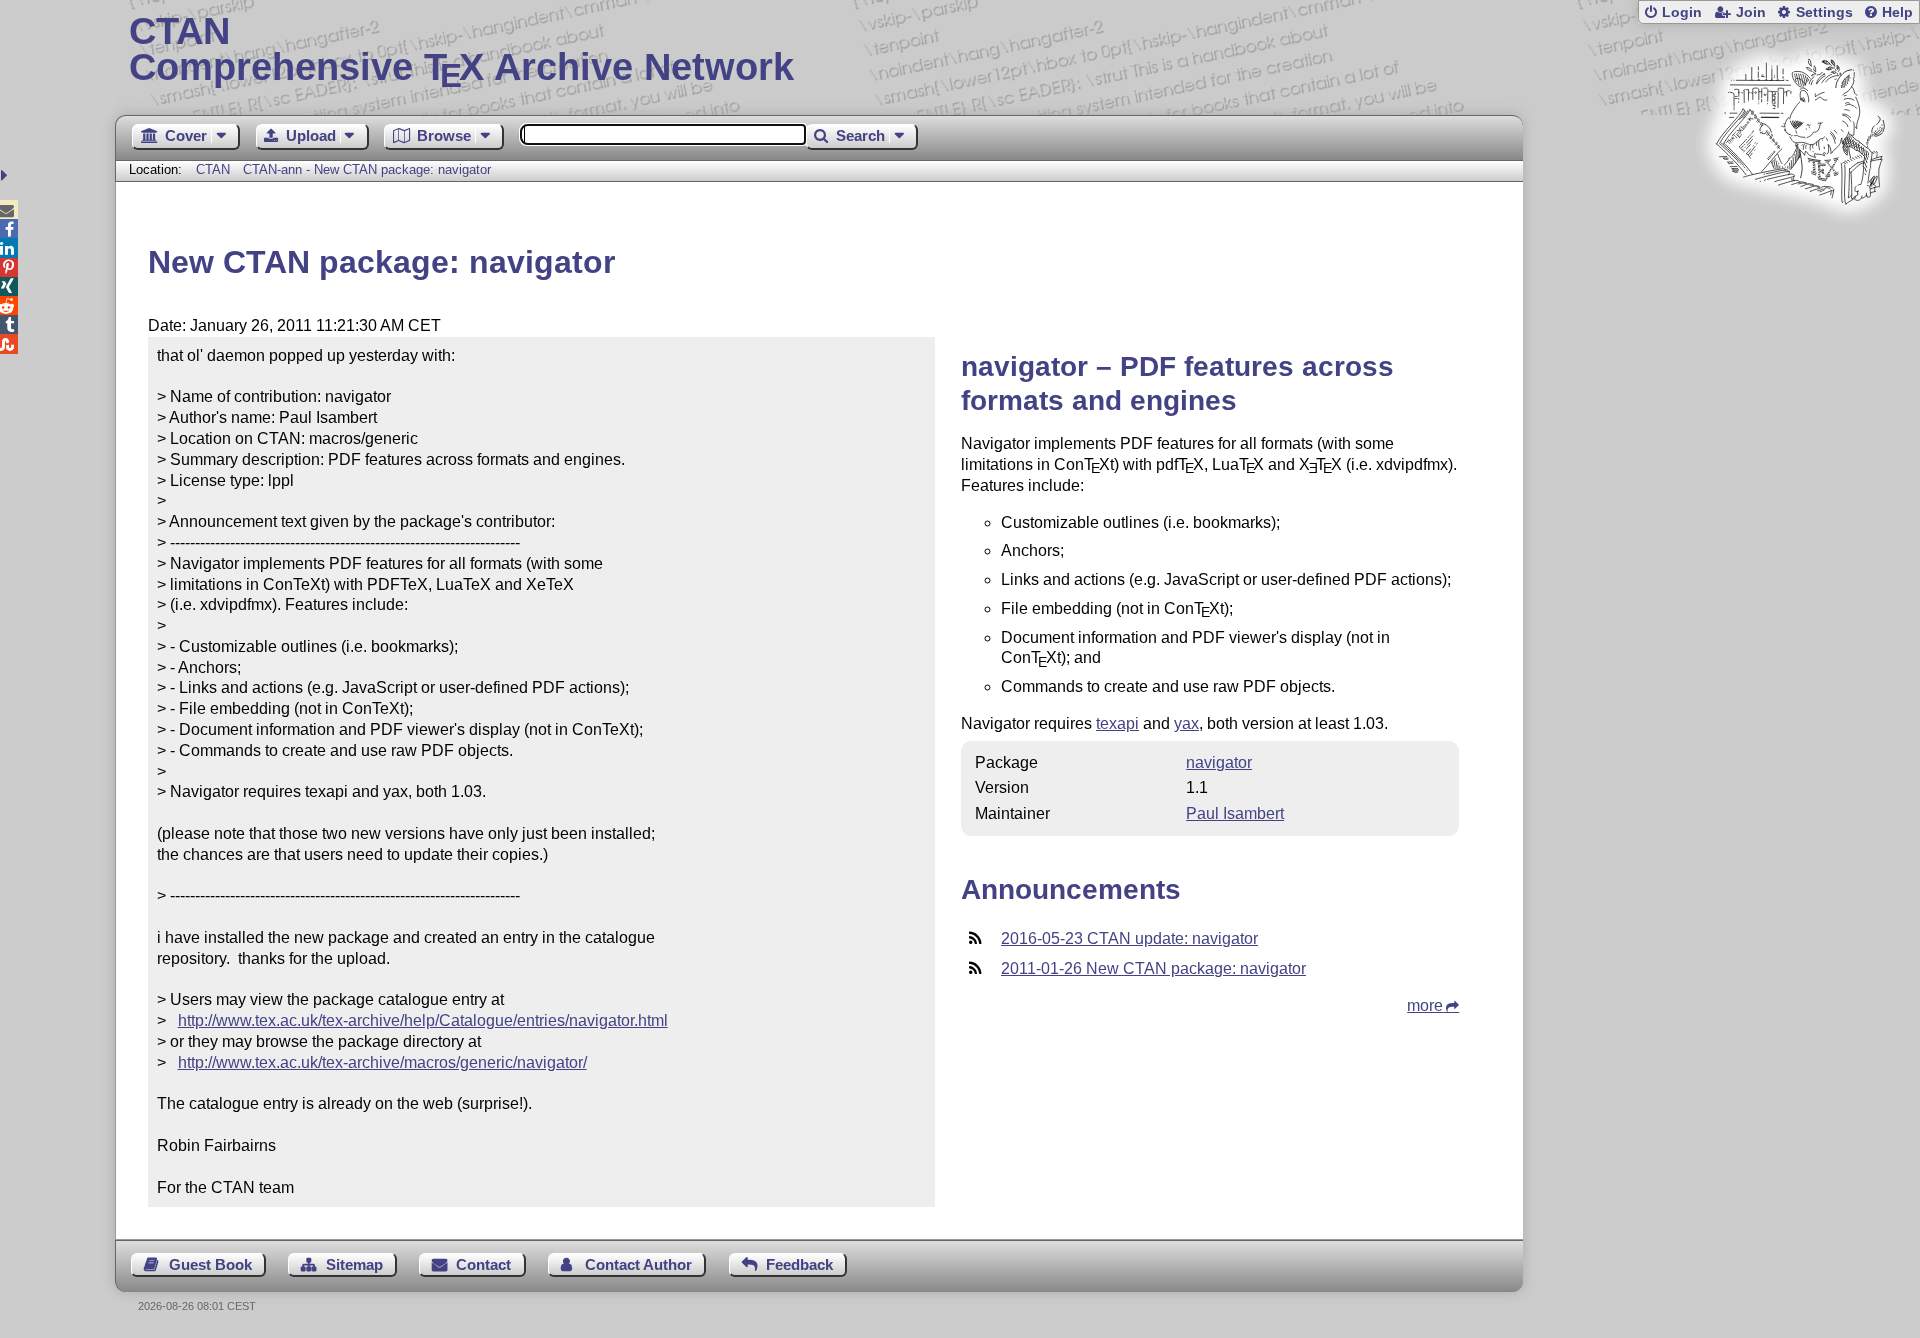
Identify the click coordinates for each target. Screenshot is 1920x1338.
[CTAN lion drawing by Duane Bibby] (1800, 242)
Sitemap (354, 1264)
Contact (483, 1264)
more (1425, 1005)
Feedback (799, 1264)
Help (1897, 12)
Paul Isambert (1235, 813)
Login (1682, 12)
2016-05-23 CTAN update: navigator (1129, 938)
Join (1751, 12)
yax (1186, 723)
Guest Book (210, 1264)
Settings (1824, 12)
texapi (1117, 723)
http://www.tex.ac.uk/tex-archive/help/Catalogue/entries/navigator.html (423, 1020)
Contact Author (638, 1264)
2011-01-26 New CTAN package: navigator (1153, 968)
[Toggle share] (6, 175)
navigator (1219, 762)
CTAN (213, 169)
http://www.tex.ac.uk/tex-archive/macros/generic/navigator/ (382, 1062)
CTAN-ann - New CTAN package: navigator (367, 169)
